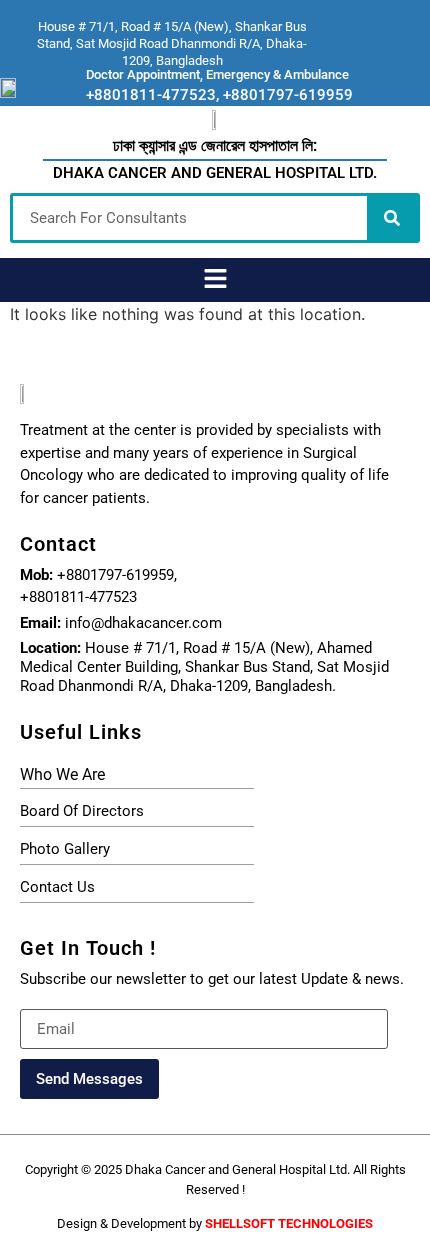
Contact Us (57, 887)
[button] (215, 279)
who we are (62, 774)
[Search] (392, 218)
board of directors (82, 811)
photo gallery (65, 849)
